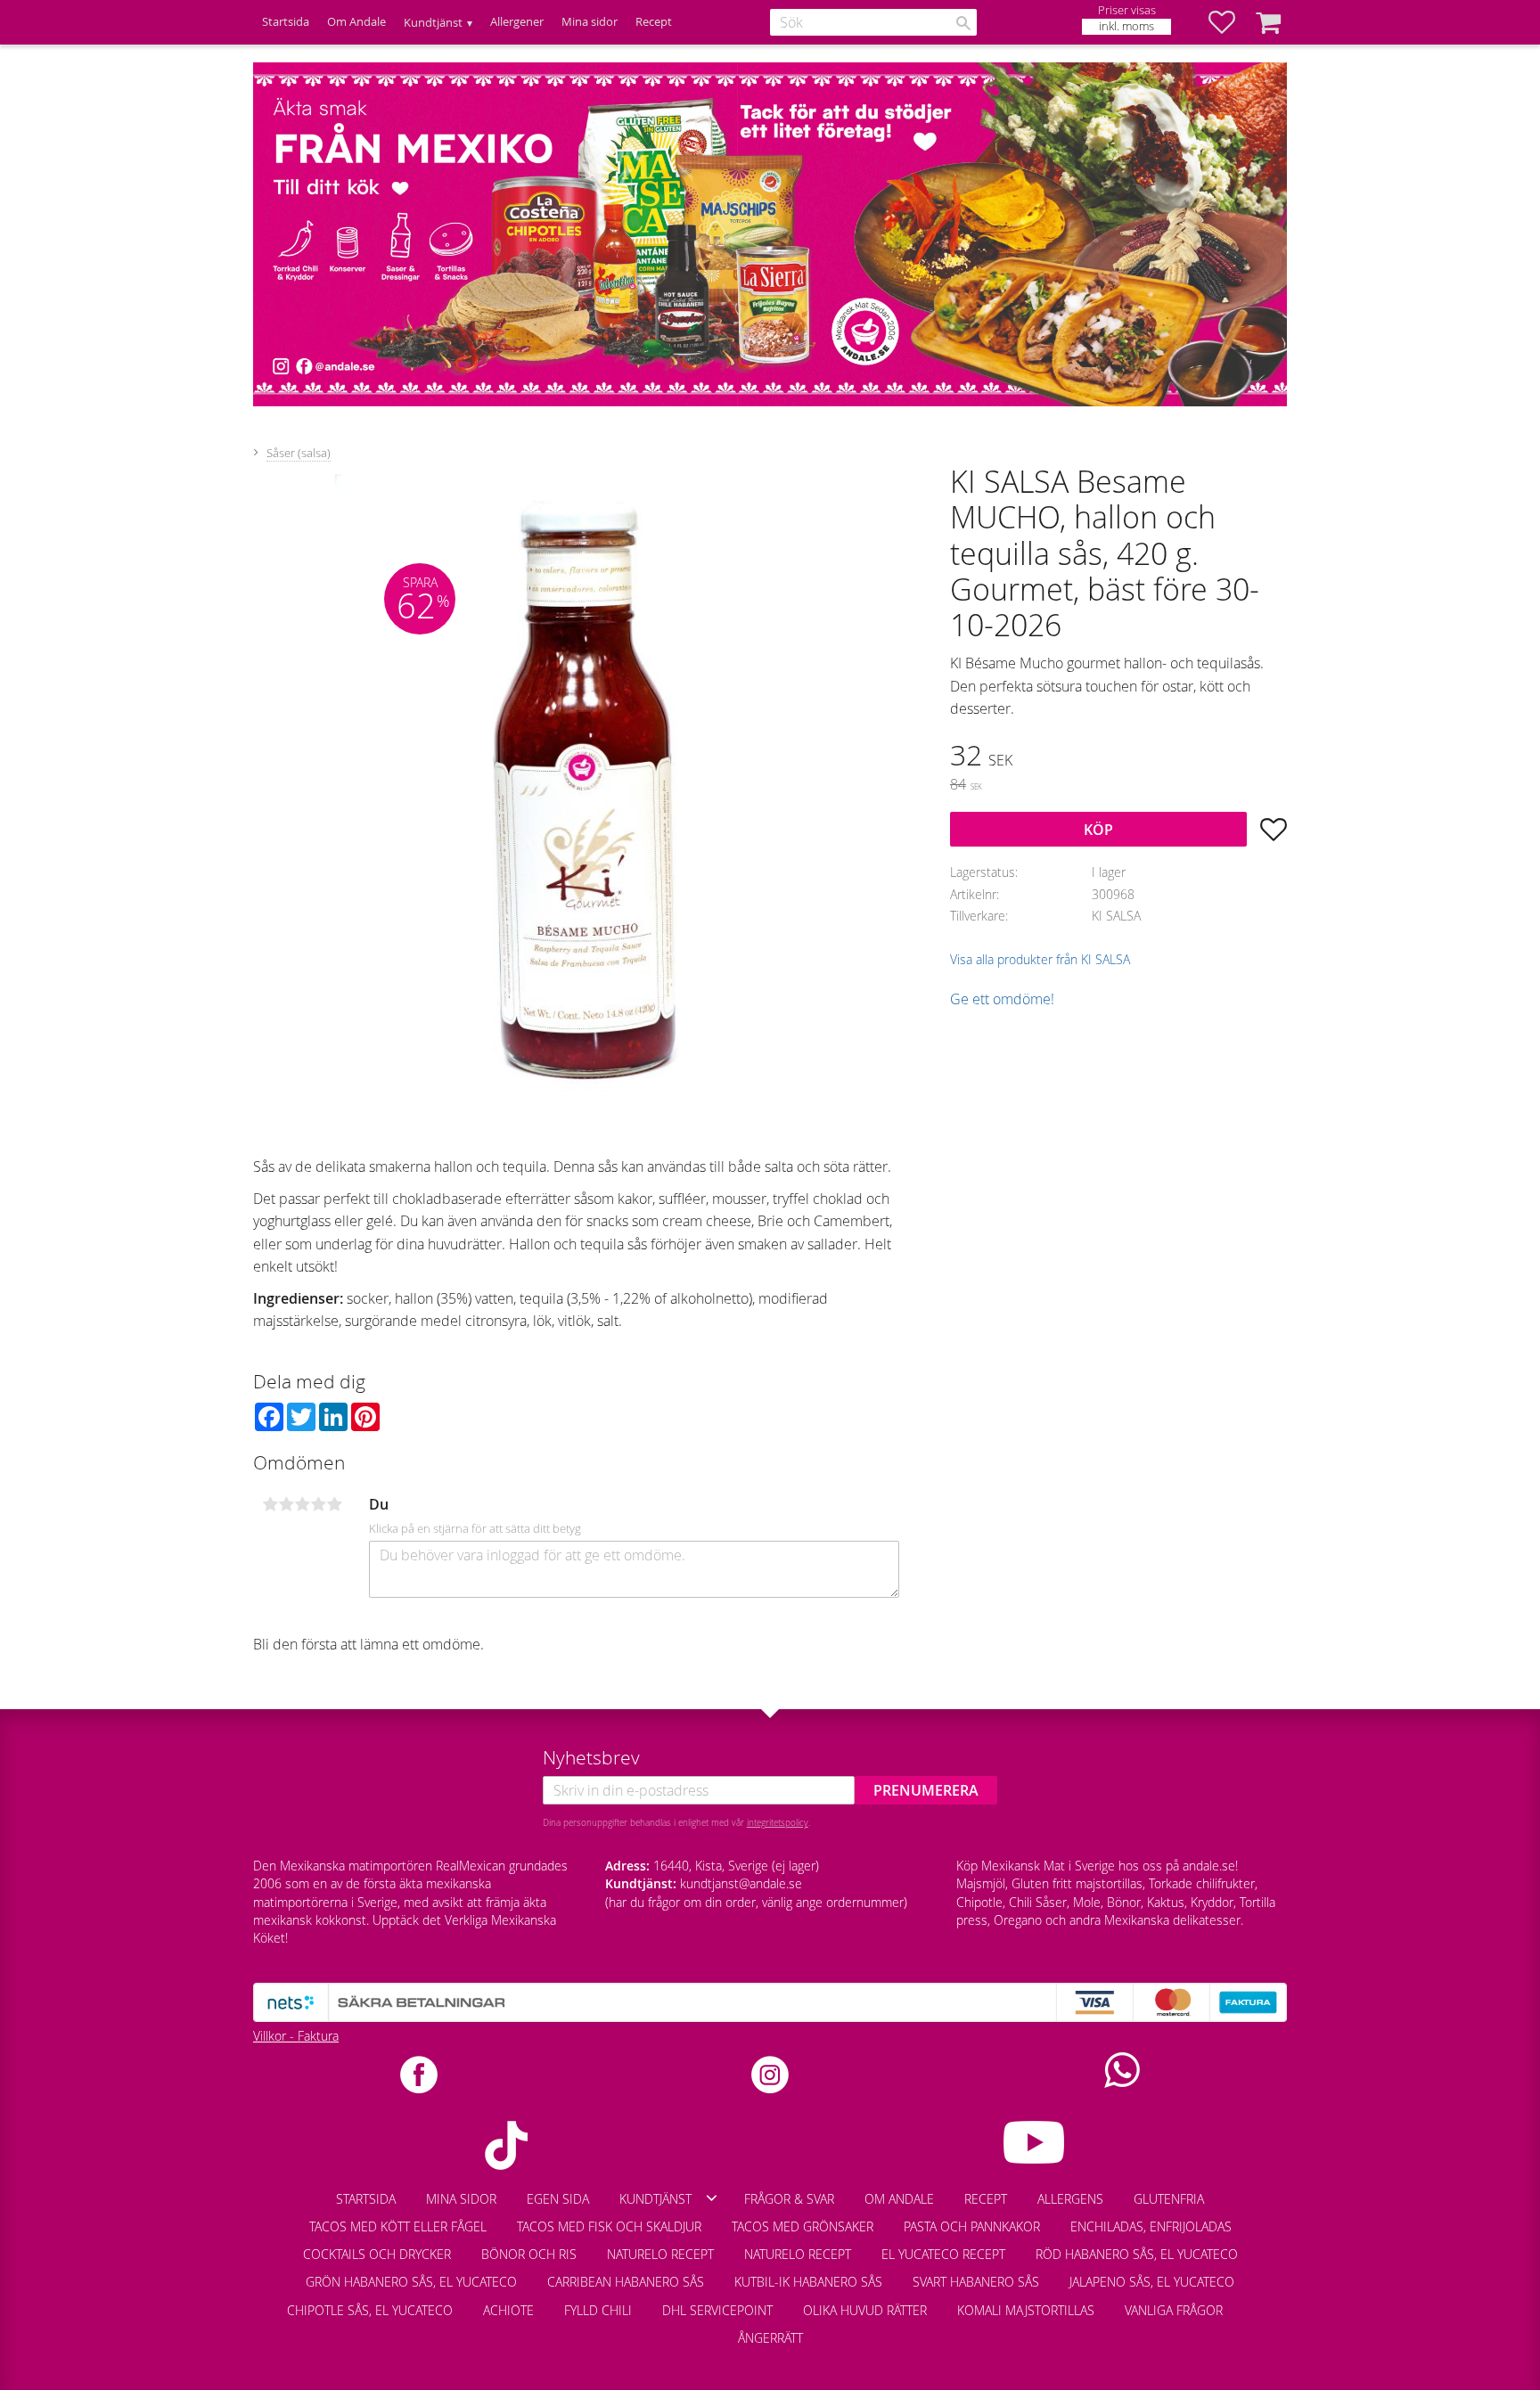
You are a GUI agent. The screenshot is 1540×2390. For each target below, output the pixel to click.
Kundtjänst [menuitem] (433, 23)
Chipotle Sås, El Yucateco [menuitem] (370, 2310)
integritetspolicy (778, 1822)
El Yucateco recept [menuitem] (943, 2254)
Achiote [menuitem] (508, 2310)
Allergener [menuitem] (517, 22)
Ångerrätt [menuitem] (770, 2338)
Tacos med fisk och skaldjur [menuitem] (609, 2226)
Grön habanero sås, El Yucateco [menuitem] (411, 2282)
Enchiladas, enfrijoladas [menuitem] (1151, 2226)
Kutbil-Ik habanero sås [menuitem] (808, 2282)
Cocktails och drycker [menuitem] (377, 2254)
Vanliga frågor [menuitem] (1174, 2310)
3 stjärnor (302, 1504)
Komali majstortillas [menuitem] (1026, 2310)
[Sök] (963, 23)
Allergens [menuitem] (1070, 2199)
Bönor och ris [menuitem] (529, 2254)
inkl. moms (1126, 26)
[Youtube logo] (1034, 2142)
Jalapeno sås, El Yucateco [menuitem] (1152, 2282)
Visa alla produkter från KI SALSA (1040, 959)
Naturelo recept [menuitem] (660, 2254)
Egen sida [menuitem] (558, 2199)
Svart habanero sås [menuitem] (976, 2282)
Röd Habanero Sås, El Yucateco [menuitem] (1137, 2254)
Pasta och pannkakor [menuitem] (972, 2226)
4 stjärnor (318, 1504)
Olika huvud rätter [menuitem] (865, 2310)
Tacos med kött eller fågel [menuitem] (398, 2226)
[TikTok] (506, 2145)
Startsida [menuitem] (286, 22)
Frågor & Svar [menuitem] (789, 2199)
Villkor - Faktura (296, 2036)
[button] (1231, 22)
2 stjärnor (286, 1504)
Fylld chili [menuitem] (598, 2310)
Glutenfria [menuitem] (1169, 2199)
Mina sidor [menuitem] (590, 22)
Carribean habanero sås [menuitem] (626, 2282)
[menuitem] (1253, 2302)
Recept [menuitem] (654, 22)
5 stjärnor (334, 1504)
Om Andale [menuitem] (356, 22)
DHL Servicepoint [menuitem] (717, 2310)
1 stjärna (270, 1504)
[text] (1118, 757)
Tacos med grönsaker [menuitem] (803, 2226)
